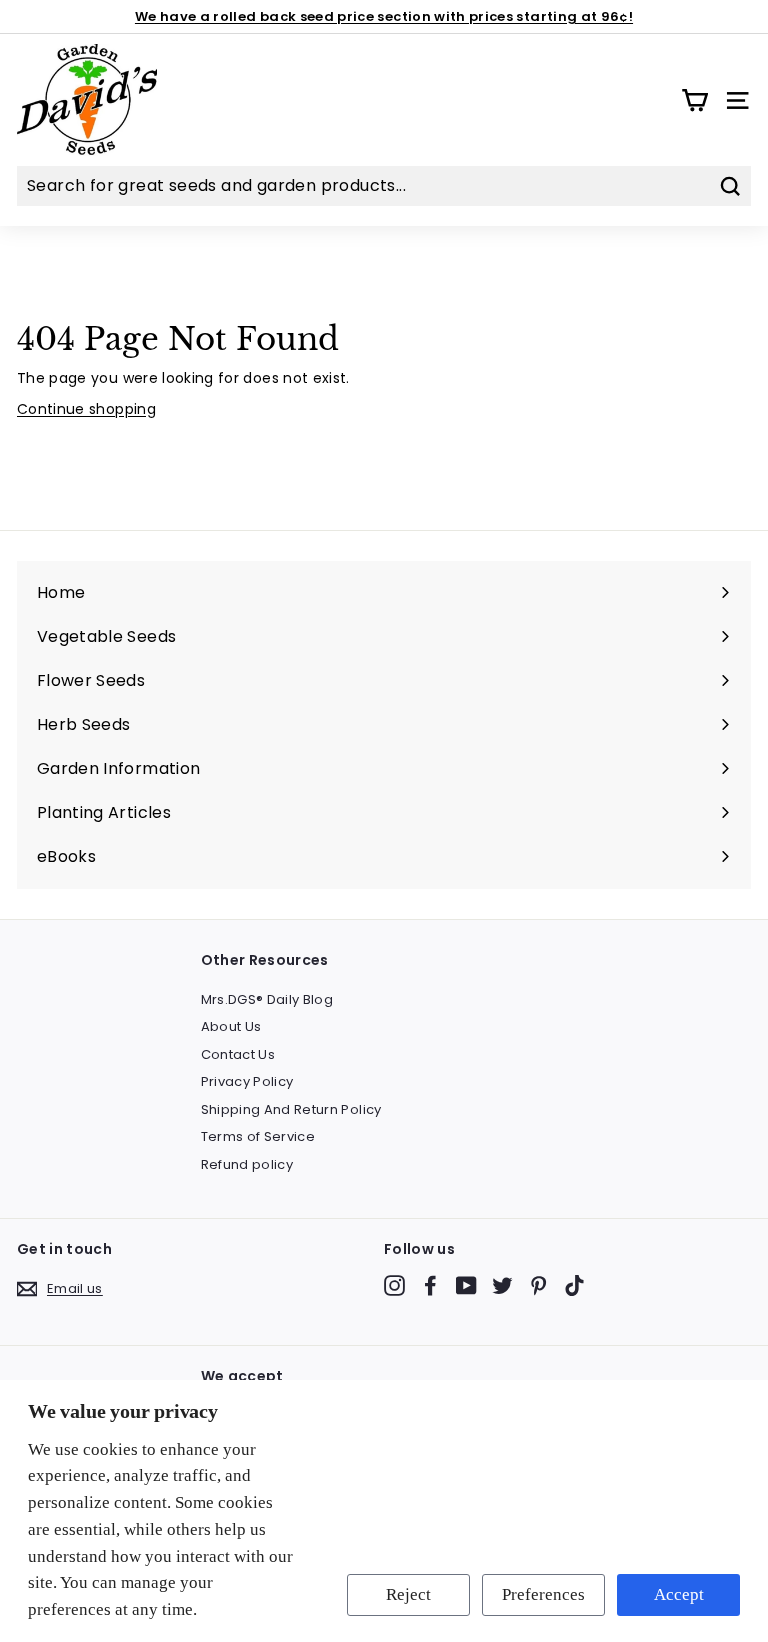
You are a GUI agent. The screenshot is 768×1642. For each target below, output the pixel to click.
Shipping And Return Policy (291, 1109)
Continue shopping (86, 409)
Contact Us (238, 1054)
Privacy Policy (247, 1081)
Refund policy (247, 1164)
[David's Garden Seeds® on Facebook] (430, 1285)
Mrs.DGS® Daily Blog (267, 999)
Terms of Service (258, 1136)
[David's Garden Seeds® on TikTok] (574, 1285)
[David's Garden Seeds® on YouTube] (466, 1285)
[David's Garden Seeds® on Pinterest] (538, 1285)
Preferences (543, 1594)
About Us (231, 1026)
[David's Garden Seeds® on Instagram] (394, 1285)
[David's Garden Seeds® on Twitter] (502, 1285)
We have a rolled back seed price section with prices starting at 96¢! (384, 16)
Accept (679, 1594)
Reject (408, 1594)
